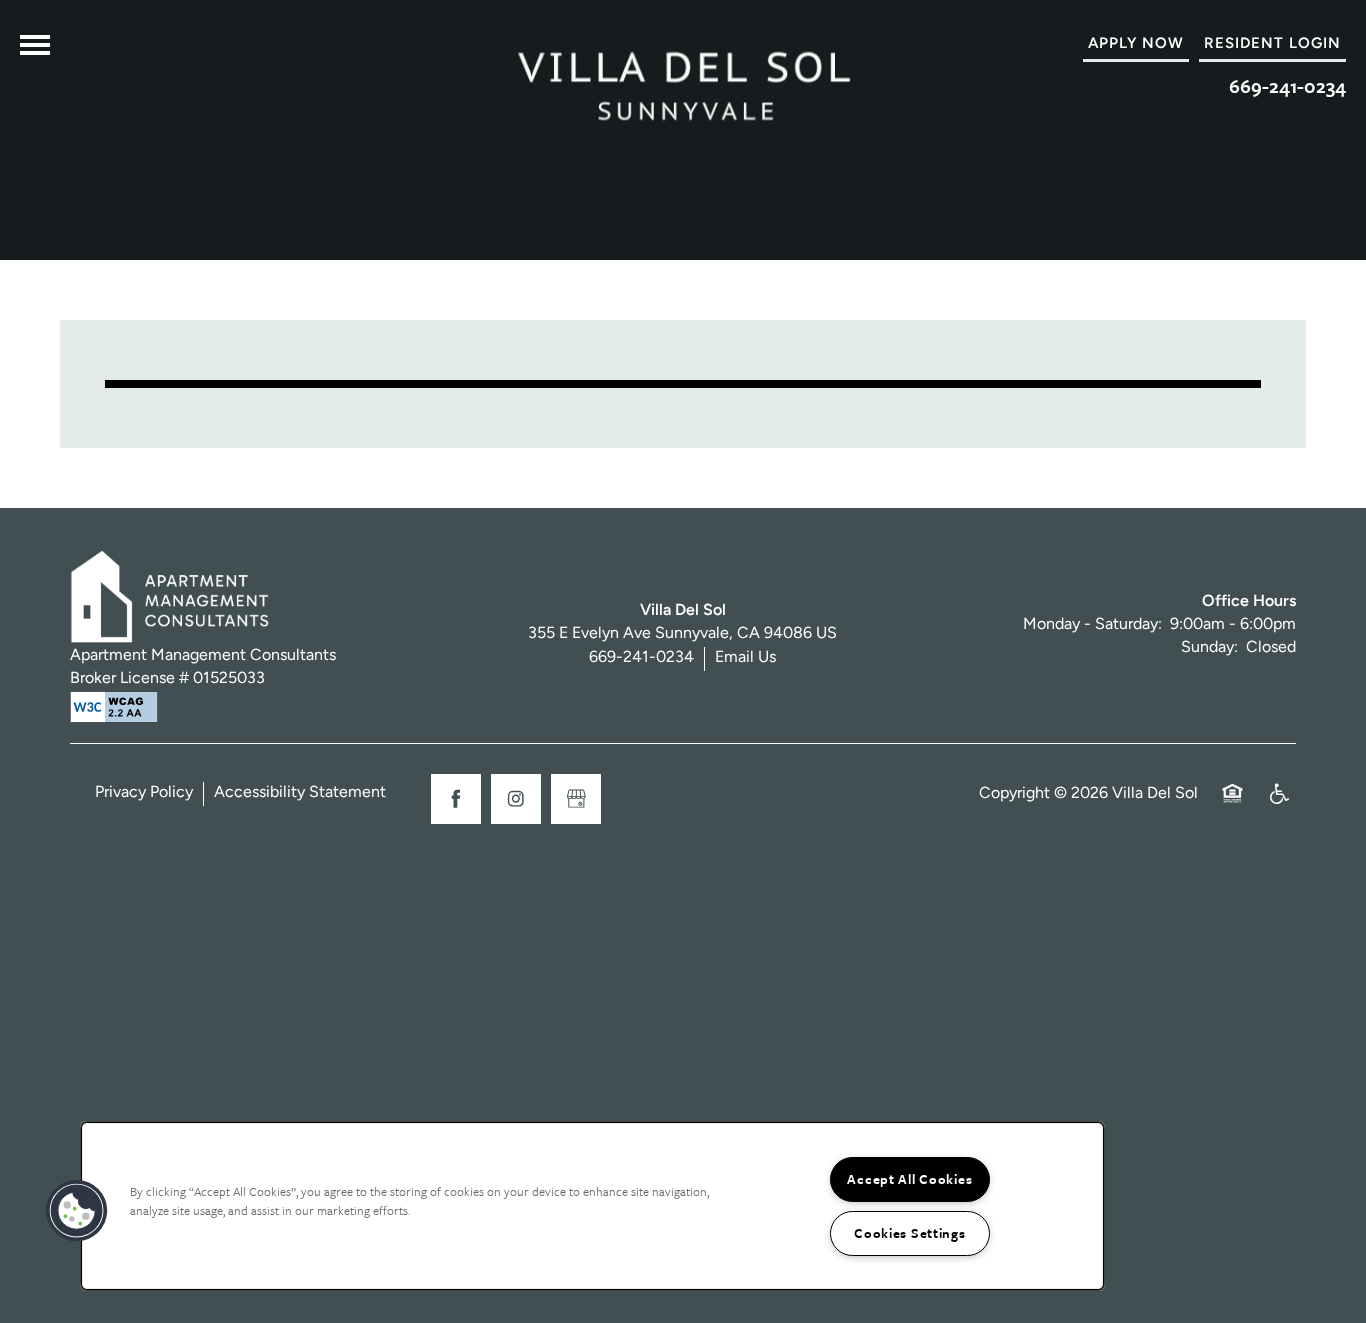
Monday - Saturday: (1092, 625)
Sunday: (1209, 648)
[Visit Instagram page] (516, 799)
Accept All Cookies (909, 1179)
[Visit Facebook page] (456, 799)
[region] (592, 1206)
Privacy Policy (144, 793)
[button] (1272, 45)
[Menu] (35, 45)
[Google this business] (576, 799)
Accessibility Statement (300, 793)
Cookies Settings (910, 1233)
